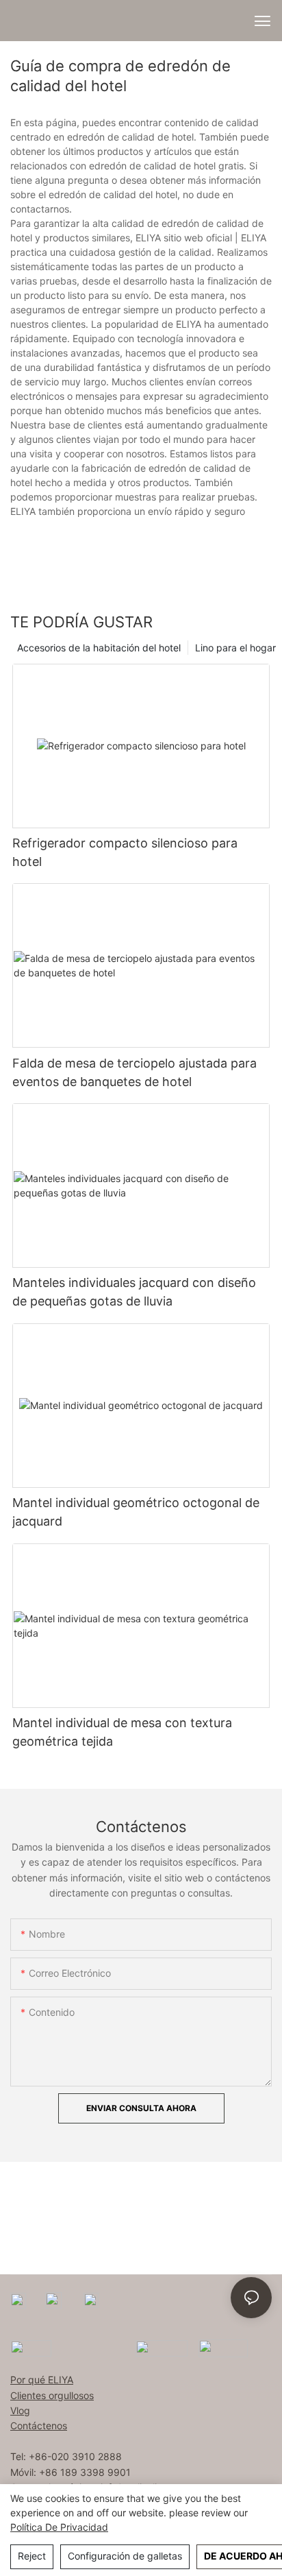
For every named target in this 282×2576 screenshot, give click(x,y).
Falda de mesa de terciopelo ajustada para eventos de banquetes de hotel (134, 1072)
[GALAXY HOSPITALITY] (162, 2347)
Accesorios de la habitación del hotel (99, 648)
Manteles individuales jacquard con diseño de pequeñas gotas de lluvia (134, 1292)
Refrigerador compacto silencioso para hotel (125, 852)
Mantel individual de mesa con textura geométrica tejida (122, 1732)
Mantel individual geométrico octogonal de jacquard (136, 1512)
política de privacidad (59, 2527)
